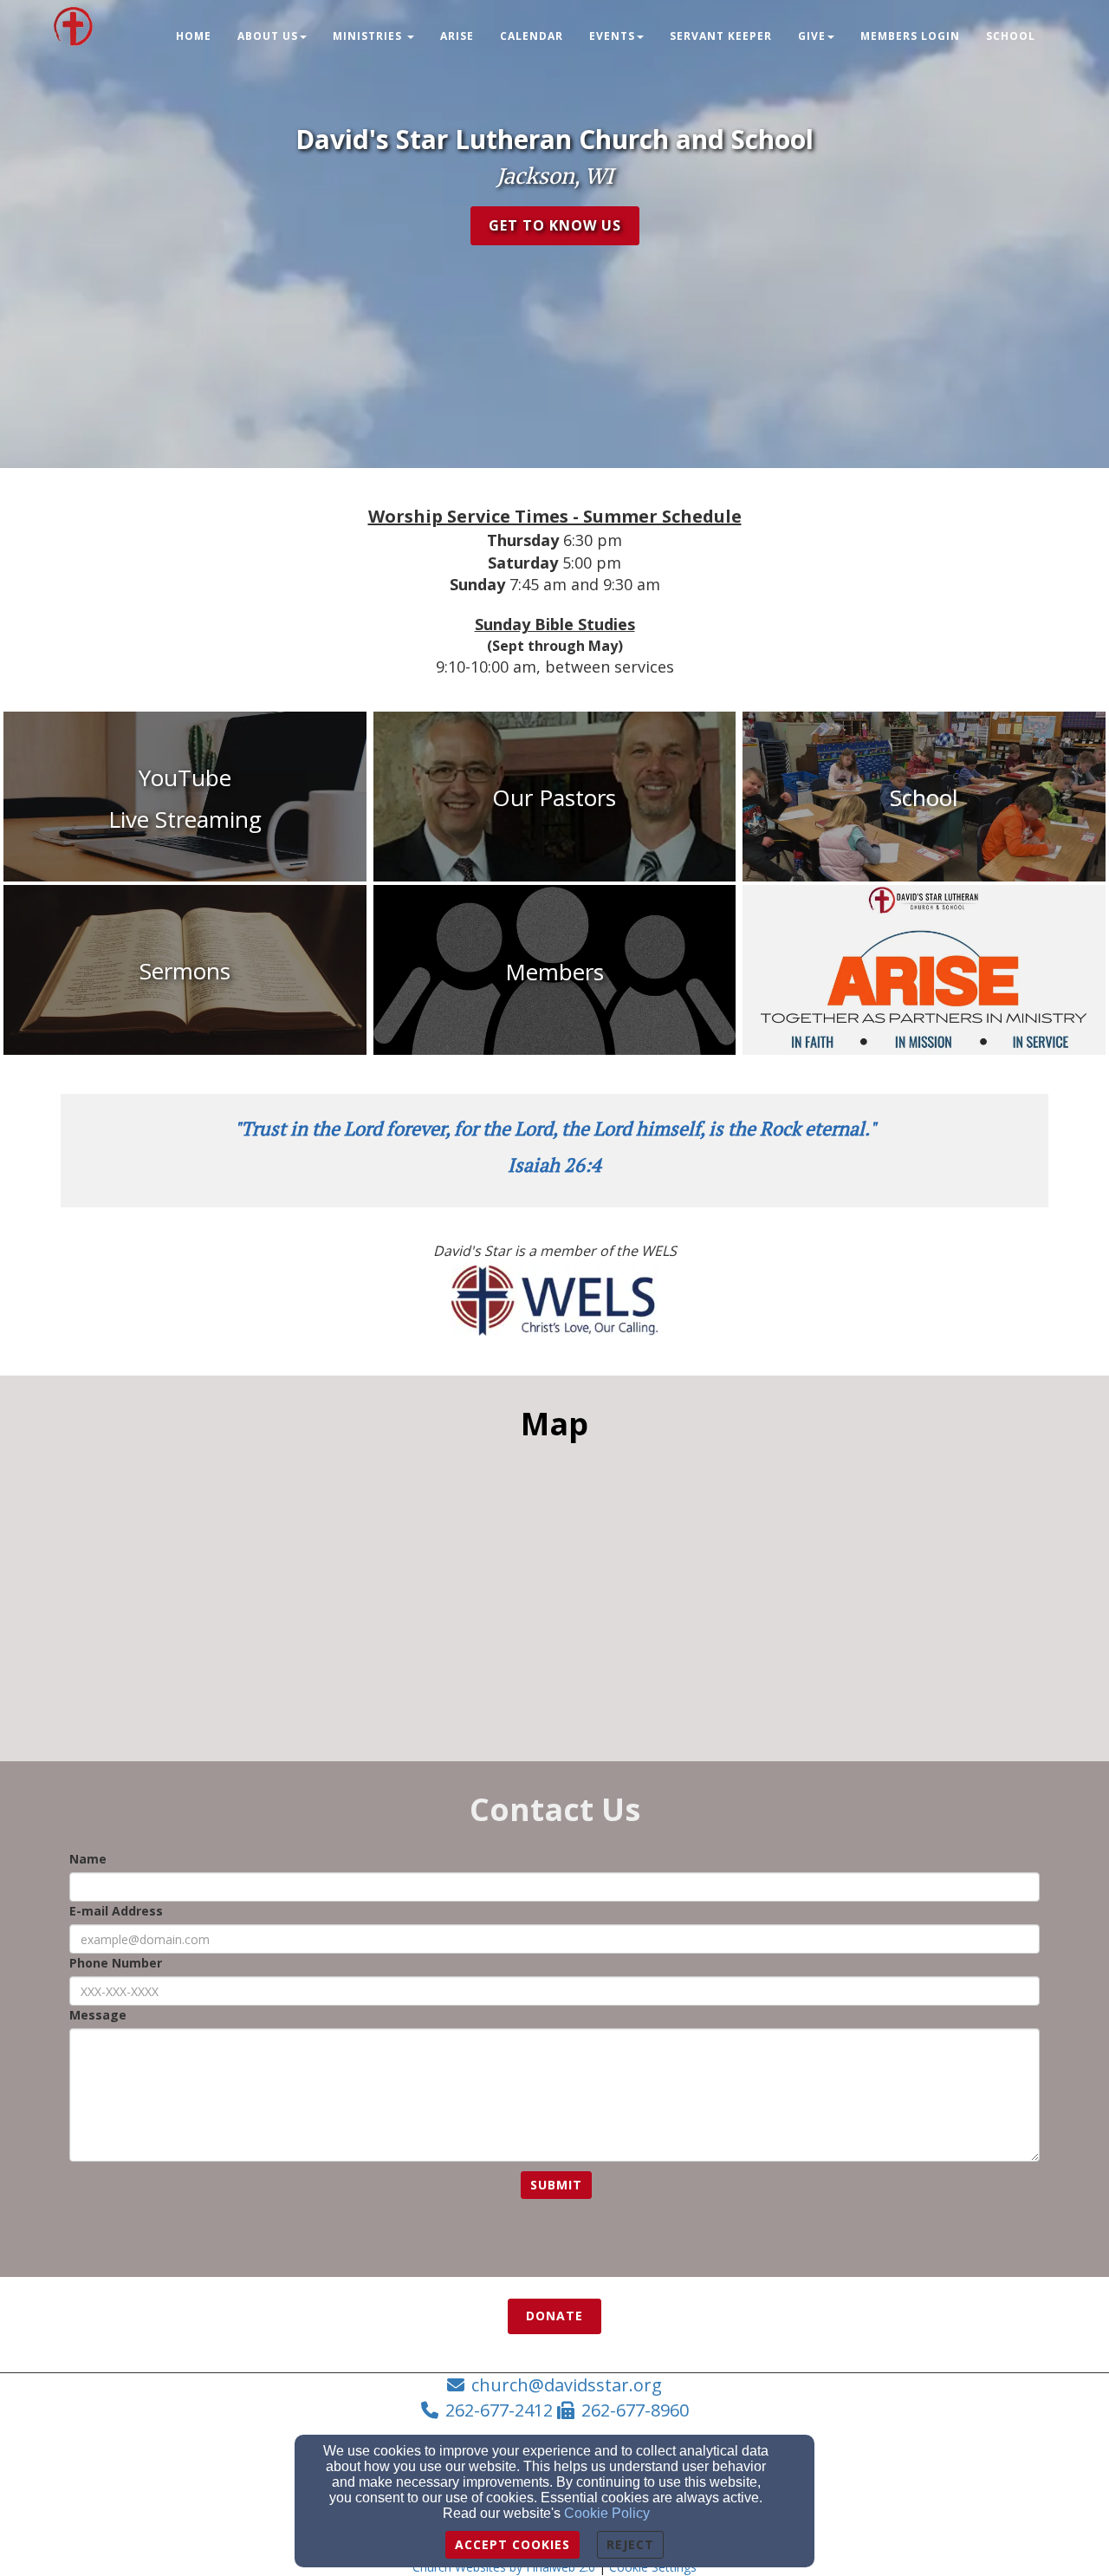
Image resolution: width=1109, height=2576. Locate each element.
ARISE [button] (457, 36)
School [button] (1011, 36)
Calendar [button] (532, 36)
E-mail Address (116, 1911)
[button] (555, 226)
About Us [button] (268, 36)
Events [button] (612, 36)
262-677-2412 (499, 2410)
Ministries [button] (369, 36)
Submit (556, 2185)
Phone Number (116, 1963)
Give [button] (812, 36)
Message (98, 2015)
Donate (554, 2316)
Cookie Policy (607, 2513)
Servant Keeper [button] (721, 36)
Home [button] (194, 36)
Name (88, 1859)
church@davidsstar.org (567, 2385)
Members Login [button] (910, 36)
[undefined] (924, 972)
